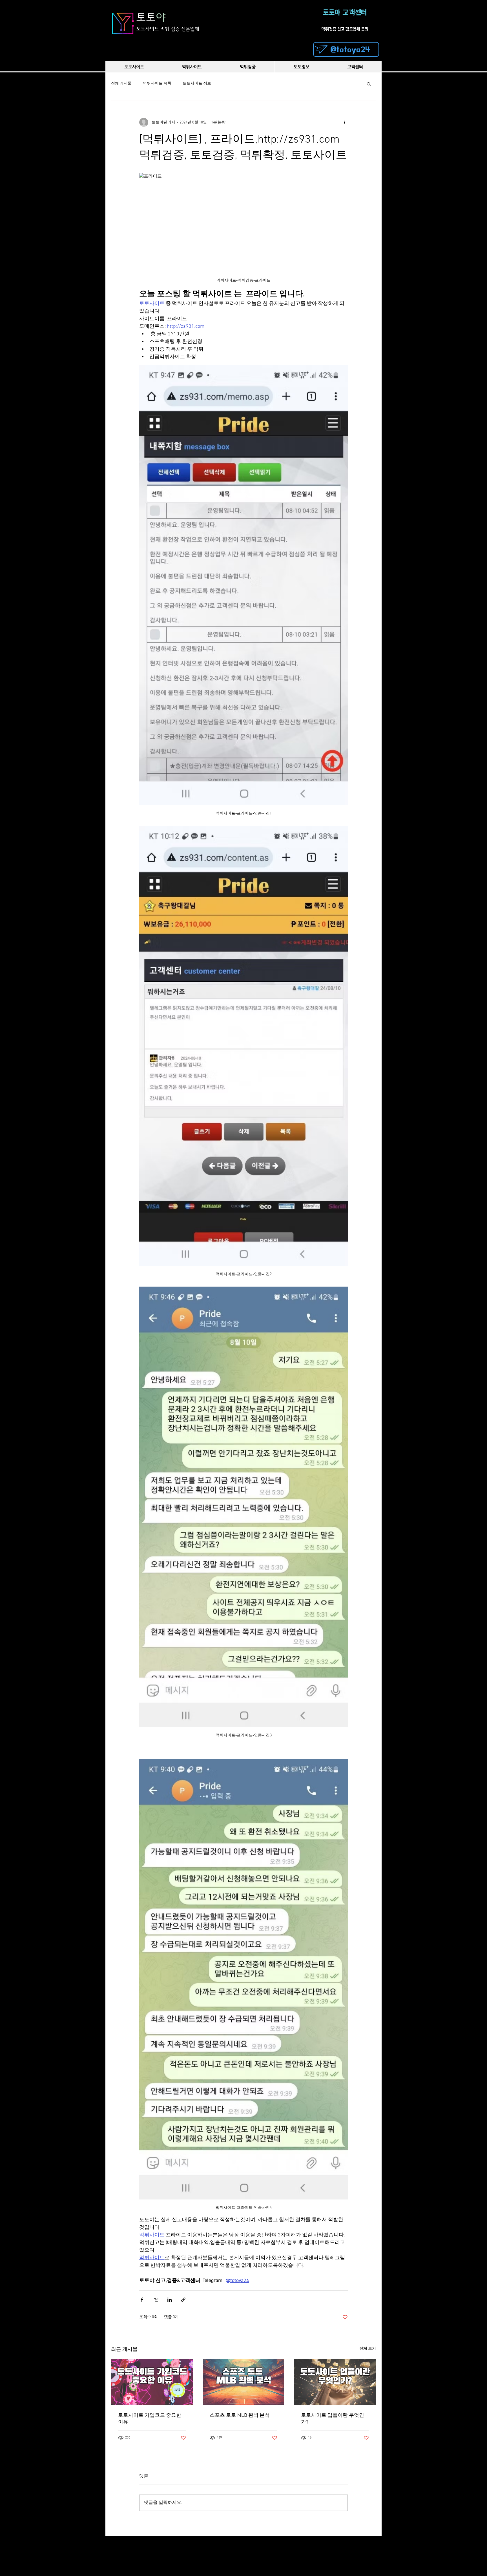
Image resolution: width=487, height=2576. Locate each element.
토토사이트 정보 (197, 84)
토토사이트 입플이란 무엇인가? (333, 2419)
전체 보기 (368, 2349)
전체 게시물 (121, 84)
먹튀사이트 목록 (157, 84)
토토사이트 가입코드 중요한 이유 (150, 2419)
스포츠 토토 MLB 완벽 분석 (240, 2415)
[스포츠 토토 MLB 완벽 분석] (244, 2382)
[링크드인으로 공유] (170, 2300)
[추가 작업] (344, 122)
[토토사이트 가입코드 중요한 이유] (152, 2382)
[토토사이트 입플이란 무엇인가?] (335, 2382)
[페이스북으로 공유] (142, 2300)
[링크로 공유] (183, 2300)
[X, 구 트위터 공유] (156, 2300)
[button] (369, 84)
